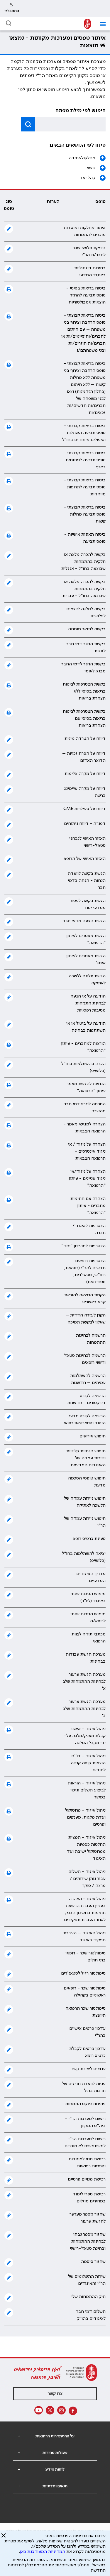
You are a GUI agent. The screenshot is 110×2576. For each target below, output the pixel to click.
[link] (12, 9)
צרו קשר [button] (55, 2394)
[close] (4, 2538)
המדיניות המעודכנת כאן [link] (43, 2552)
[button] (100, 24)
